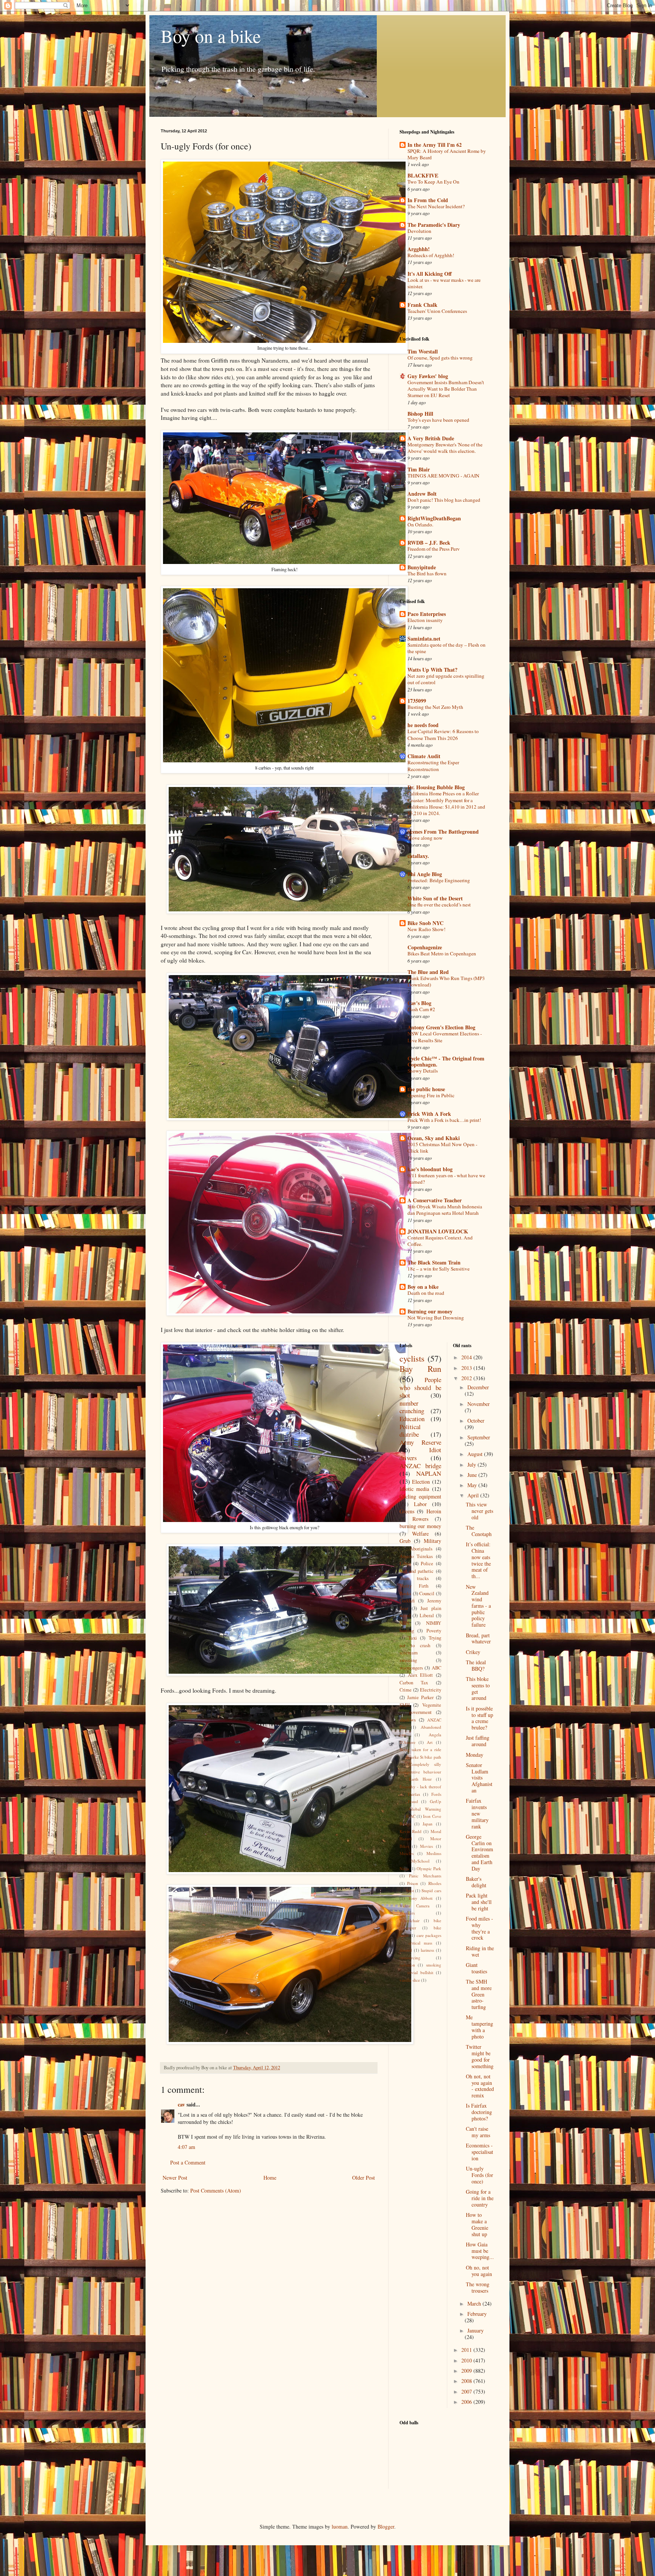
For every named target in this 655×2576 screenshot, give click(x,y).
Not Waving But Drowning (436, 1318)
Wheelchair (410, 1920)
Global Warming (425, 1809)
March (475, 2303)
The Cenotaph (479, 1531)
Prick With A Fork (429, 1114)
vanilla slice (410, 1980)
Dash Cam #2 (421, 1009)
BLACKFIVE (423, 175)
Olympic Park (429, 1868)
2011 (467, 2350)
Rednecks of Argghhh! (431, 255)
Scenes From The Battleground (443, 832)
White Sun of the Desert (435, 898)
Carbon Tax (414, 1683)
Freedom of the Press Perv (434, 549)
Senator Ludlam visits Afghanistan (479, 1778)
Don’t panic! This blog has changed (444, 500)
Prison (413, 1883)
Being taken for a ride (420, 1749)
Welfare (420, 1534)
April (474, 1495)
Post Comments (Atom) (216, 2190)
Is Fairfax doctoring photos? (479, 2112)
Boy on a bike (211, 36)
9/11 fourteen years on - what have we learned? (446, 1179)
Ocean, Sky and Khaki (434, 1138)
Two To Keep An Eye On (433, 182)
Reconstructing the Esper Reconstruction (433, 766)
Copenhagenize (425, 947)
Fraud (413, 1801)
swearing (408, 1660)
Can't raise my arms (478, 2132)
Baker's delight (476, 1882)
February (477, 2314)
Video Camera (414, 1906)
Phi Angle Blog (425, 874)
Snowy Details (423, 1071)
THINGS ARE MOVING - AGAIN (443, 476)
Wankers (407, 1913)
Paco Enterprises (427, 614)
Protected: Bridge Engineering (439, 880)
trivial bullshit (420, 1972)
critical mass (421, 1943)
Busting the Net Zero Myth (435, 707)
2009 (467, 2371)
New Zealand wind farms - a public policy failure (478, 1606)
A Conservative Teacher (435, 1200)
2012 (467, 1378)
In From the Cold (428, 200)
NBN (404, 1623)
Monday (475, 1755)
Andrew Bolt (422, 494)
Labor (420, 1504)
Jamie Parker (420, 1697)
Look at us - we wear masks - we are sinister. (444, 283)
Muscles (407, 1853)
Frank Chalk (422, 305)
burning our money (420, 1526)
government (420, 1712)
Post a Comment (188, 2162)
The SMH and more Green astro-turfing (479, 1994)
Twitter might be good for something (480, 2056)
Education (412, 1419)
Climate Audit (424, 756)
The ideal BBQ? (476, 1665)
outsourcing (410, 1958)
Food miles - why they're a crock (479, 1928)
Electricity (431, 1690)
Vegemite (432, 1705)
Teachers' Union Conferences (437, 311)
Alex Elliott (421, 1675)
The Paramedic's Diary (434, 225)
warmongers (411, 1668)
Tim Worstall (423, 351)
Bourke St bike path (423, 1757)
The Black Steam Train (434, 1262)
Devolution (419, 231)
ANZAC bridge (420, 1466)
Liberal (427, 1615)
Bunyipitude (422, 567)
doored (406, 1950)
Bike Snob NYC (425, 923)
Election (421, 1482)
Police (427, 1564)
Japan (428, 1824)
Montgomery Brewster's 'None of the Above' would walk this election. (445, 448)
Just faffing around (478, 1741)
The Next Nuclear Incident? (436, 206)
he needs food (423, 725)
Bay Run (420, 1368)
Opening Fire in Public (431, 1095)
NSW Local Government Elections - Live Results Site (445, 1037)
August (476, 1454)
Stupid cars (431, 1890)
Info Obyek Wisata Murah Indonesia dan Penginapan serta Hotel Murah (445, 1210)
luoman (340, 2527)
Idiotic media (414, 1489)
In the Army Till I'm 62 (435, 145)
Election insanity (425, 620)
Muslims (434, 1853)
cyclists (412, 1358)
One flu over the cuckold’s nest (439, 905)
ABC (436, 1668)
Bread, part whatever (478, 1638)
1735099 (417, 701)
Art (430, 1742)
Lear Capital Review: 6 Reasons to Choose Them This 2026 (443, 734)
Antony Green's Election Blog (441, 1027)
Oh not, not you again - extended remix (480, 2086)
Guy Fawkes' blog (428, 376)
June (473, 1475)
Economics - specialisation (479, 2152)
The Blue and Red (428, 972)
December (478, 1387)
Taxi (413, 1638)
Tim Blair (419, 469)
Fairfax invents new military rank (477, 1813)
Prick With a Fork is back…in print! (444, 1120)
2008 (467, 2381)
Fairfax (414, 1794)
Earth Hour (420, 1779)
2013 (467, 1368)
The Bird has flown (427, 573)
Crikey (473, 1652)
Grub (405, 1541)
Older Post (364, 2178)
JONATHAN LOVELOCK (438, 1231)
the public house (426, 1089)
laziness (427, 1950)
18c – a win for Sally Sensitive (439, 1269)
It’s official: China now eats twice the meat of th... (478, 1560)
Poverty (434, 1631)
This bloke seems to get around (478, 1688)
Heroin (434, 1511)
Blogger (386, 2527)
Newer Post (175, 2178)
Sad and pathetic (417, 1571)
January (476, 2330)
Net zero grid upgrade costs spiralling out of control (446, 679)
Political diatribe (410, 1431)
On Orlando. (420, 525)
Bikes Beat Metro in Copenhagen (442, 953)
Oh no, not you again (479, 2271)
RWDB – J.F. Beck (429, 543)
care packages (429, 1935)
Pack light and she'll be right (479, 1902)
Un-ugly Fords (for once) (479, 2175)
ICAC (411, 1816)
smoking (434, 1965)
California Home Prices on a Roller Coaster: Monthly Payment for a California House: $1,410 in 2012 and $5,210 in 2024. (446, 803)
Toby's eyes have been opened (438, 420)
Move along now (425, 838)
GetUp (436, 1801)
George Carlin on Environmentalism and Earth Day (479, 1853)
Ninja (404, 1868)
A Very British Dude (431, 438)
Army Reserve (420, 1442)
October (476, 1421)
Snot (410, 1890)
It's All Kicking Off (430, 274)
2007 (467, 2391)
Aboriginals (421, 1549)
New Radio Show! (426, 929)
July (472, 1465)
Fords (436, 1794)
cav (181, 2104)
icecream (409, 1653)
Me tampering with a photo (479, 2027)
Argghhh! (419, 249)
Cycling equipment (420, 1496)
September (479, 1437)
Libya (405, 1564)
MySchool (420, 1861)
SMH (405, 1705)
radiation (407, 1965)
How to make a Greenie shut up (477, 2224)
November (479, 1404)
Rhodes (435, 1883)
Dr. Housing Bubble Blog (436, 787)
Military (432, 1541)
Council (427, 1594)
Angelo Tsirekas (416, 1556)
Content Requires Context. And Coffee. (440, 1241)
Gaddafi (407, 1601)
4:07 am (186, 2147)
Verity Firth (414, 1586)
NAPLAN (429, 1473)
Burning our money (430, 1311)
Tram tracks (414, 1578)
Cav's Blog (419, 1003)
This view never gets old (479, 1511)
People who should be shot (420, 1387)
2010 (467, 2360)
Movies (426, 1846)
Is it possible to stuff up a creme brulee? (479, 1718)
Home (270, 2178)
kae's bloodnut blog (430, 1169)
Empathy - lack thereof (420, 1787)
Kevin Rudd (411, 1831)
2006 (467, 2402)
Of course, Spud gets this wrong (440, 358)
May (473, 1485)
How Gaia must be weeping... (480, 2251)
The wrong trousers (478, 2287)
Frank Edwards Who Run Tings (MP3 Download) (446, 981)
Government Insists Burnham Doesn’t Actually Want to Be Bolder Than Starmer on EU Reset (446, 389)
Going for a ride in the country (480, 2198)
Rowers (420, 1519)
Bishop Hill (420, 414)
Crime (406, 1690)
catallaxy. (418, 856)
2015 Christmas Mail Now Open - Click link (442, 1147)
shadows (408, 1720)
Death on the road (426, 1293)
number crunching (412, 1407)
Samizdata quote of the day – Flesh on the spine (447, 648)
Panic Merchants (425, 1876)
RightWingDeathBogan (434, 518)
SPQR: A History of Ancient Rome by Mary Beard (447, 154)
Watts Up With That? (432, 670)
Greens (407, 1511)
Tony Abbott (421, 1898)
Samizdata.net (424, 639)
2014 (467, 1357)
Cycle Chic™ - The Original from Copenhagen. (446, 1061)
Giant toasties (476, 1968)
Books (405, 1594)
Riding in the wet (480, 1951)
